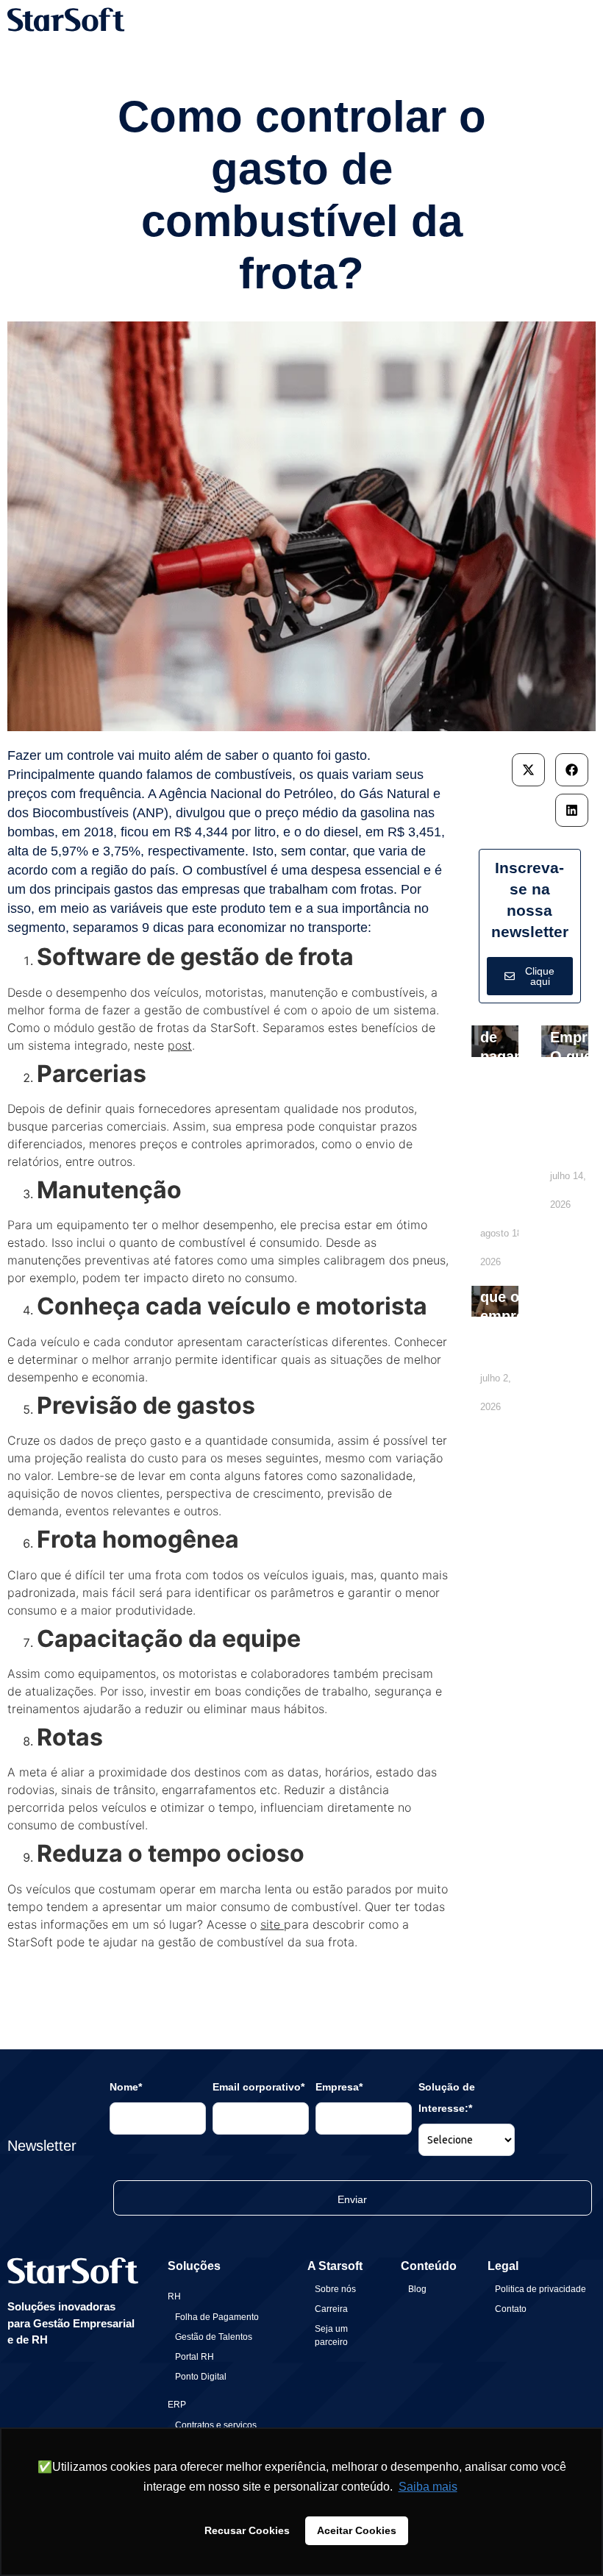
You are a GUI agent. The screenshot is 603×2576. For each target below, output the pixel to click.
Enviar (352, 2199)
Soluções (194, 2266)
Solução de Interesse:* (447, 2098)
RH (174, 2296)
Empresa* (339, 2087)
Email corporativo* (258, 2087)
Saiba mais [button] (428, 2487)
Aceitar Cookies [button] (357, 2530)
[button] (528, 770)
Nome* (126, 2087)
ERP (177, 2405)
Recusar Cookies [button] (247, 2530)
